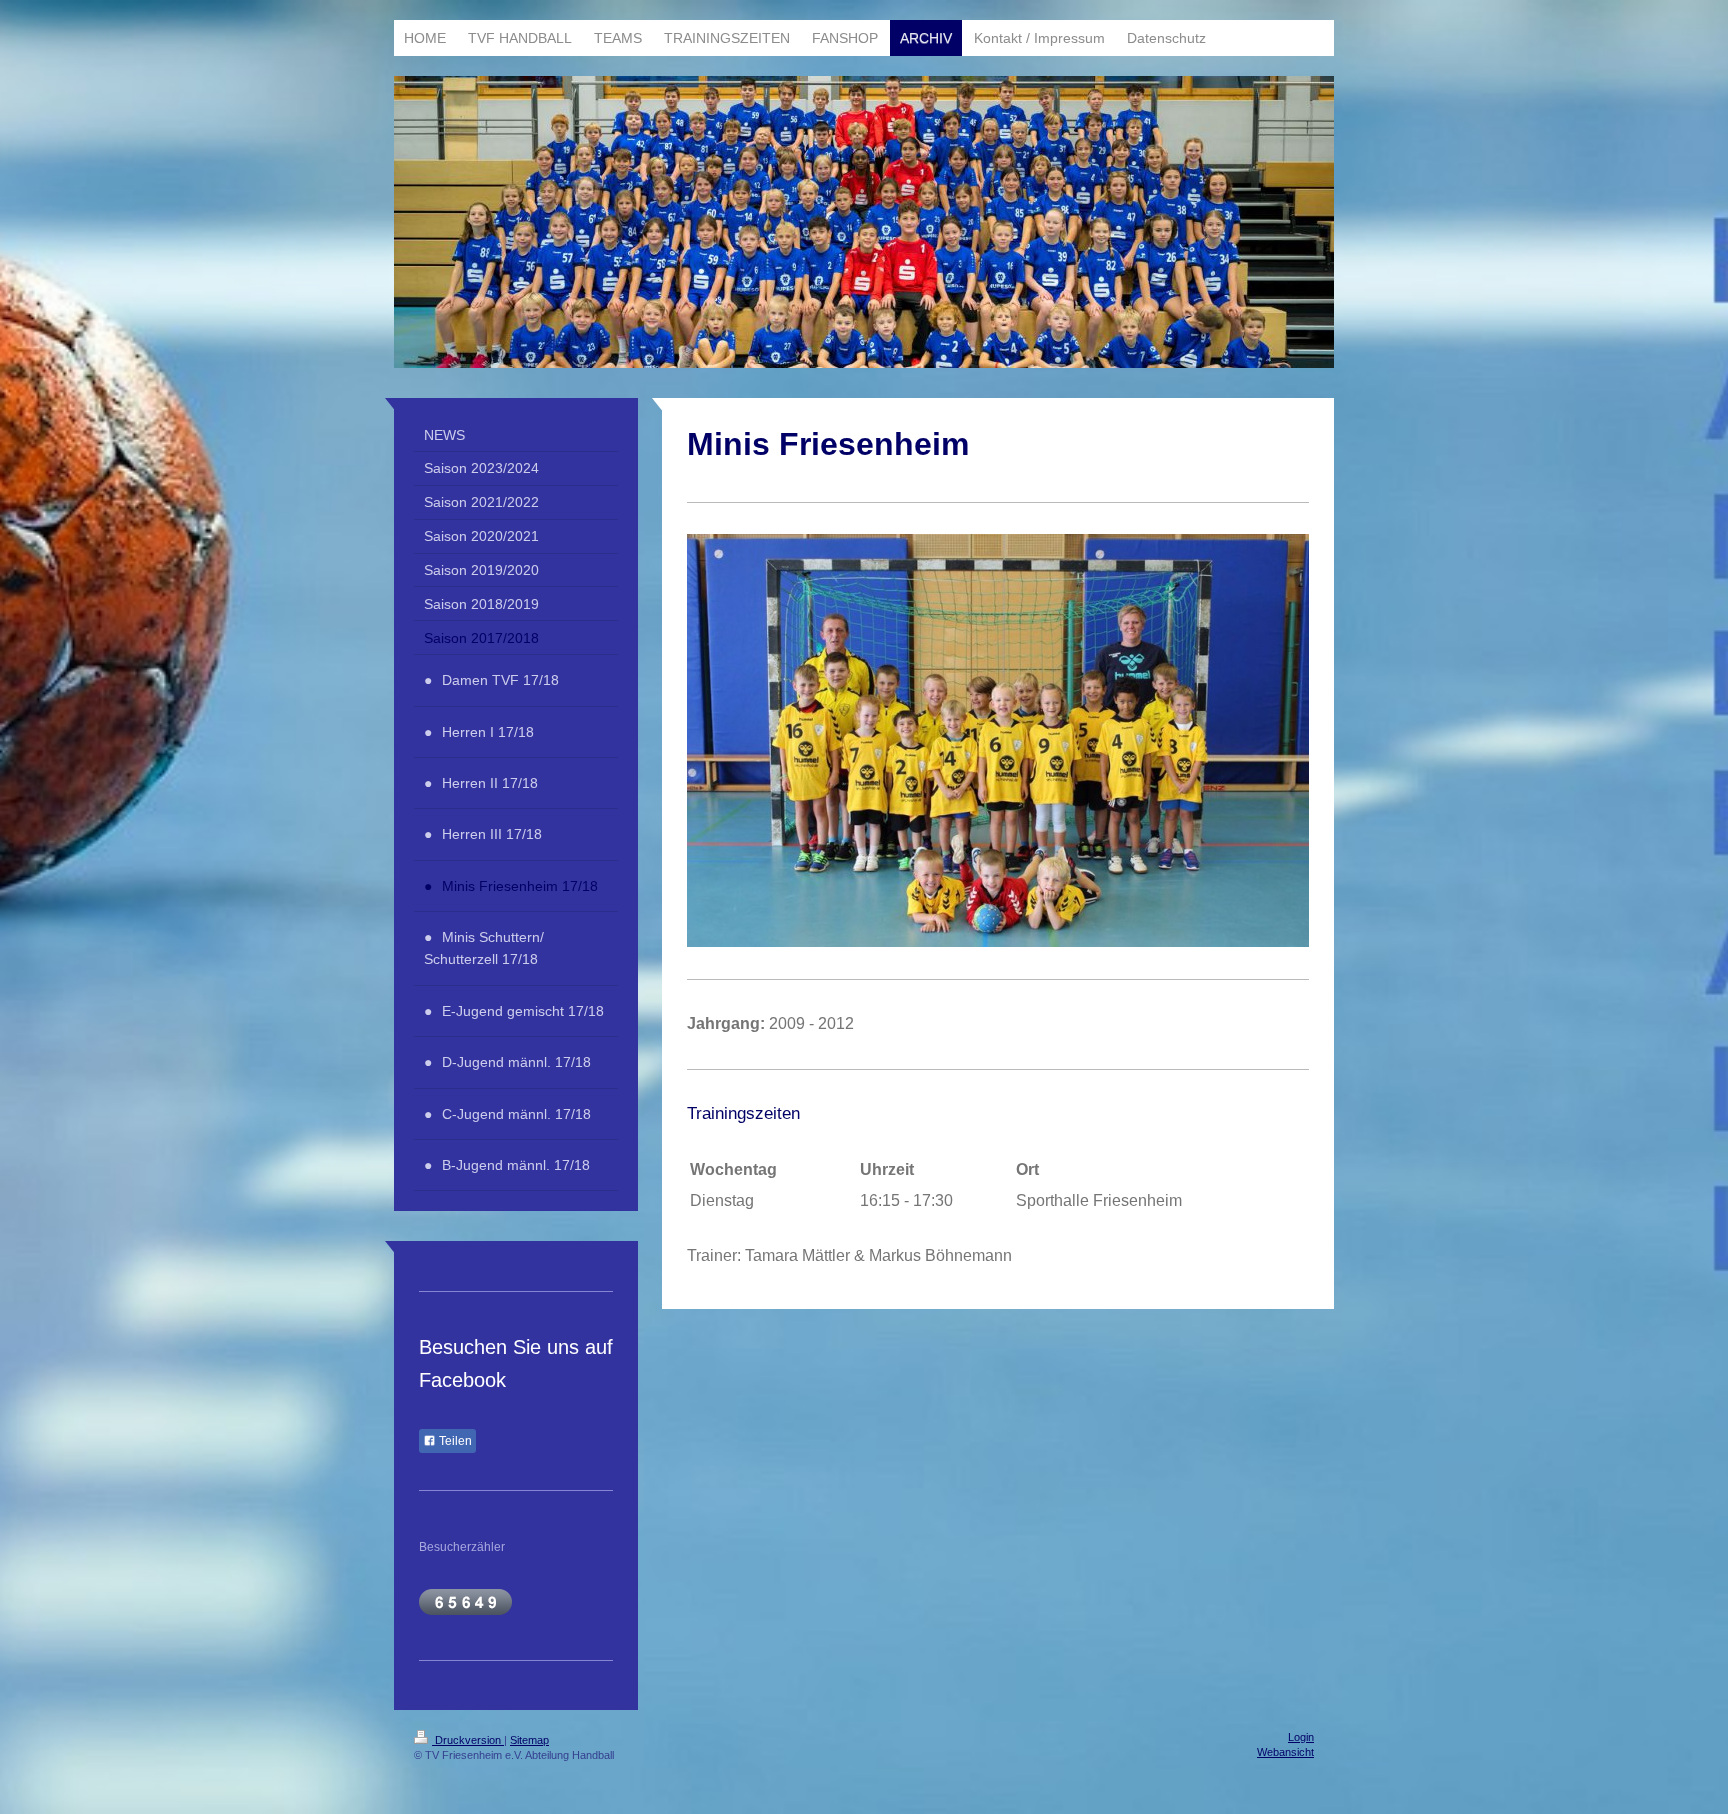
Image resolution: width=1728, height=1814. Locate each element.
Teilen (454, 1441)
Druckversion (468, 1740)
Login (1301, 1737)
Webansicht (1285, 1752)
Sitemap (529, 1740)
